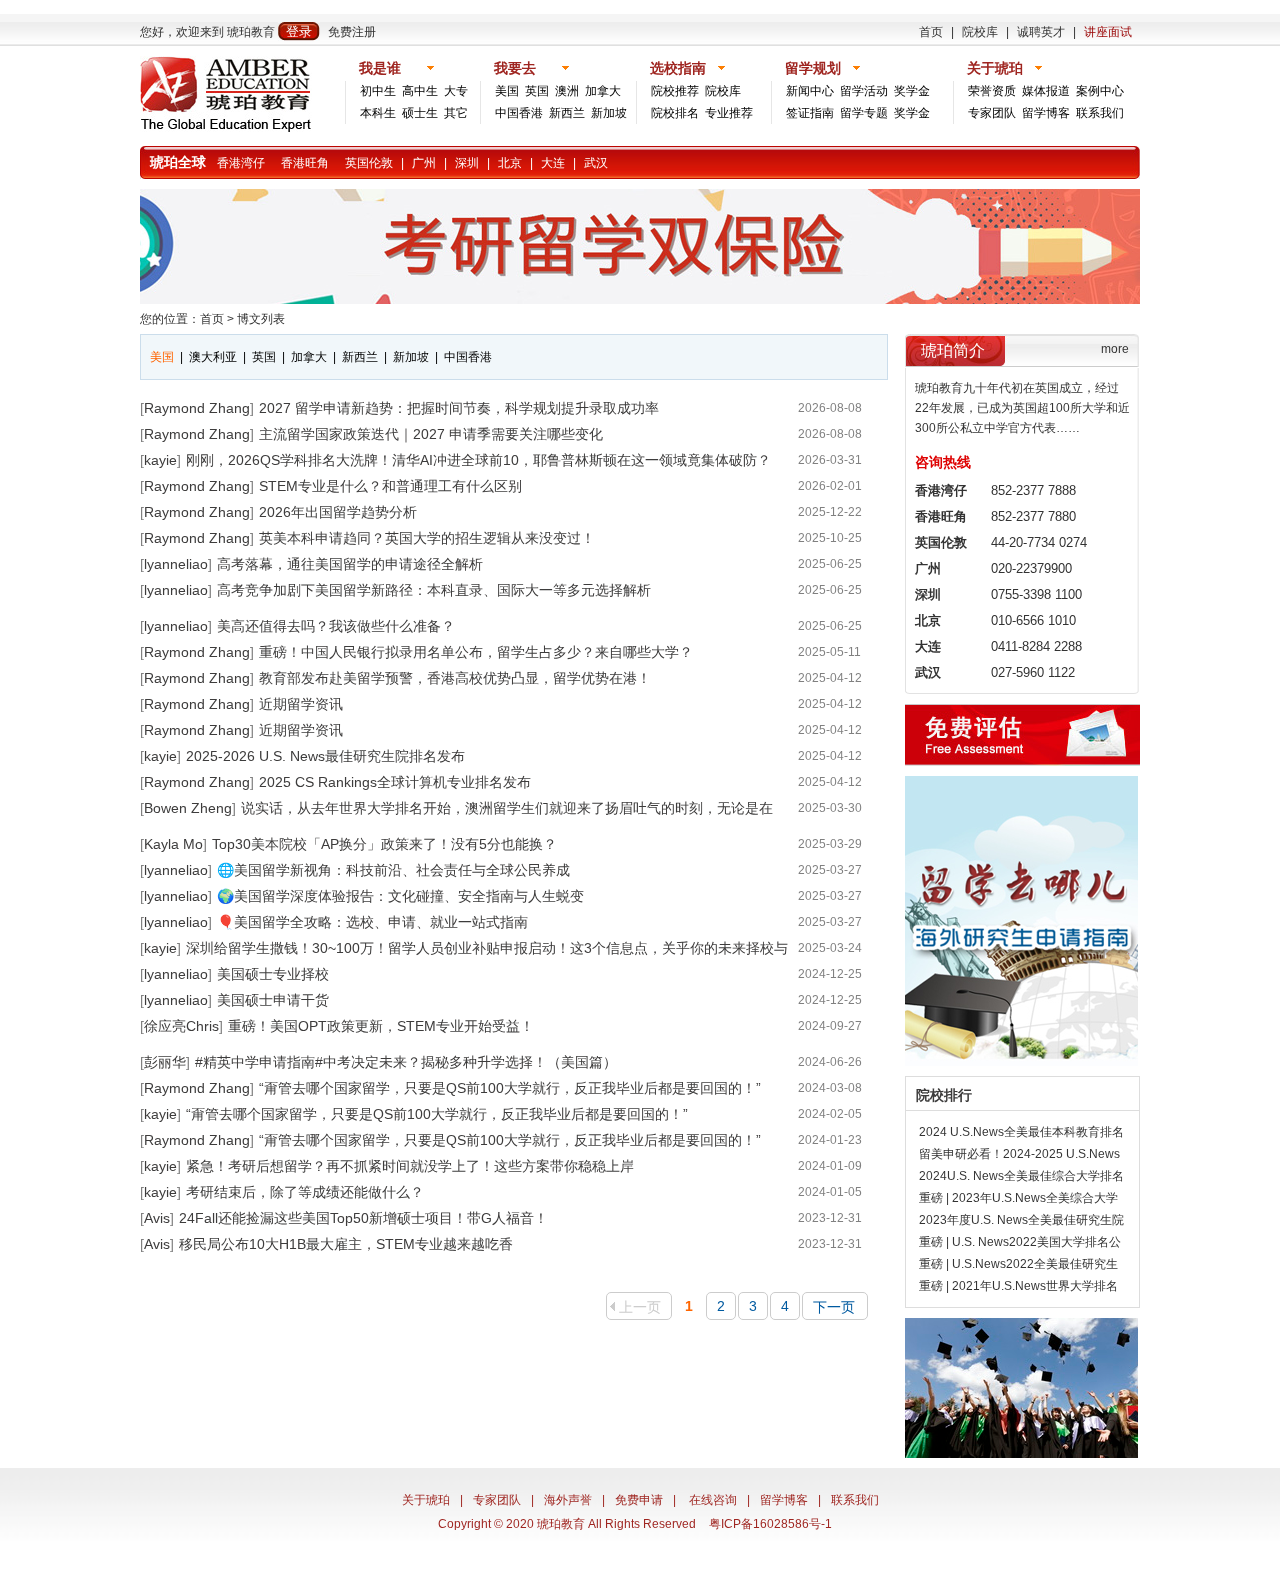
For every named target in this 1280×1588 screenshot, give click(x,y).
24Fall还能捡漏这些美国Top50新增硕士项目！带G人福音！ (363, 1218)
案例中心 (1100, 91)
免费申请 (639, 1500)
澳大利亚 (213, 357)
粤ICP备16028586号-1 (770, 1524)
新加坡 (609, 113)
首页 (931, 32)
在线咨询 (713, 1500)
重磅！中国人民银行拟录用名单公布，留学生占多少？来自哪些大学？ (476, 652)
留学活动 (864, 91)
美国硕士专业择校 (273, 974)
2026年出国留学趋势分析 (338, 512)
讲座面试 (1108, 32)
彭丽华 (165, 1062)
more (1115, 349)
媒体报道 (1046, 91)
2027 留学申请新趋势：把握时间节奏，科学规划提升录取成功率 (459, 408)
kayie (160, 460)
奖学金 (912, 91)
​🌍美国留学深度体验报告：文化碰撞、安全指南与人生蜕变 (400, 896)
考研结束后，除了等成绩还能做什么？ (305, 1192)
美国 (507, 91)
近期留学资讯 (301, 704)
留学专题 (864, 113)
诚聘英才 (1041, 32)
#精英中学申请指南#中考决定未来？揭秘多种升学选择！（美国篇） (406, 1062)
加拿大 (603, 91)
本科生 (378, 113)
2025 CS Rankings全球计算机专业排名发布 (395, 782)
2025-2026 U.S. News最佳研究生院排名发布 (325, 756)
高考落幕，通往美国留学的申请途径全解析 (350, 564)
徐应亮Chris (181, 1026)
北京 (510, 163)
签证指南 (810, 113)
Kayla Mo (173, 844)
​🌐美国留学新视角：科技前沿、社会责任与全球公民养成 (393, 870)
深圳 (467, 163)
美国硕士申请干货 (273, 1000)
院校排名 (675, 113)
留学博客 (1046, 113)
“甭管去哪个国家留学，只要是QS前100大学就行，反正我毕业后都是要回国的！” (510, 1088)
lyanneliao (176, 564)
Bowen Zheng (188, 808)
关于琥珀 (426, 1500)
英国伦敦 (369, 163)
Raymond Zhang (197, 408)
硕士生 (420, 113)
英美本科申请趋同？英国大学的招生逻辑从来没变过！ (427, 538)
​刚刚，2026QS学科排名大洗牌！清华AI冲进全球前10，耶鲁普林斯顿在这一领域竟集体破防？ (478, 460)
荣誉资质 (992, 91)
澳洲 (567, 91)
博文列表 (261, 319)
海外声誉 (568, 1500)
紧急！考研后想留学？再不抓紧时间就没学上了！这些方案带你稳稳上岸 (410, 1166)
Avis (157, 1218)
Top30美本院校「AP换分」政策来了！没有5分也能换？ (384, 844)
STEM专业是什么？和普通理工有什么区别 (390, 486)
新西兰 (567, 113)
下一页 (834, 1307)
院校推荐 (675, 91)
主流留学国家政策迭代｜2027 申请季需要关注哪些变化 (431, 434)
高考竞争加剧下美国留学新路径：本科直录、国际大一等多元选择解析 (434, 590)
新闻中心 (810, 91)
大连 (553, 163)
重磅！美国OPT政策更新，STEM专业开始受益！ (381, 1026)
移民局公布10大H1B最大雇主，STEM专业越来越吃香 (346, 1244)
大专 (456, 91)
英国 (537, 91)
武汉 (596, 163)
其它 (456, 113)
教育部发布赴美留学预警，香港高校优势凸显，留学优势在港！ (455, 678)
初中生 (378, 91)
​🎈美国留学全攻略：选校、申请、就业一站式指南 (372, 922)
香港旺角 (305, 163)
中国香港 (519, 113)
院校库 (980, 32)
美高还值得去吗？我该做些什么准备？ (336, 626)
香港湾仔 (241, 163)
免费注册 (352, 32)
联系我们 (1100, 113)
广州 (424, 163)
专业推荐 (729, 113)
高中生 (420, 91)
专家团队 (992, 113)
